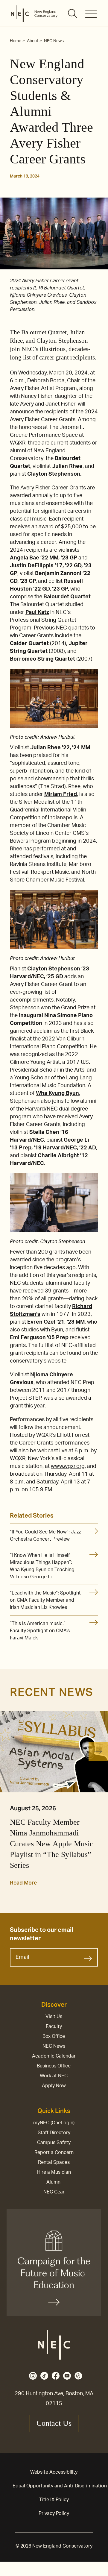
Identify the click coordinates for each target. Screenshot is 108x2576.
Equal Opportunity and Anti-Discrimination (60, 2486)
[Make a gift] (54, 2263)
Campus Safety (54, 2143)
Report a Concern (54, 2152)
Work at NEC (54, 2076)
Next (98, 1793)
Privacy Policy (54, 2513)
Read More (23, 1883)
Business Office (54, 2066)
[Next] (98, 1751)
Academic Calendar (54, 2056)
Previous (13, 1793)
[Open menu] (91, 14)
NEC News (54, 2046)
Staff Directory (54, 2133)
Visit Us (54, 2017)
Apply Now (54, 2086)
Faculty (54, 2026)
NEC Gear (54, 2192)
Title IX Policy (54, 2500)
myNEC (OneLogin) (54, 2123)
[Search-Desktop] (73, 14)
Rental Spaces (54, 2162)
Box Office (54, 2036)
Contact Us (54, 2423)
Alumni (54, 2182)
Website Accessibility (54, 2472)
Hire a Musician (54, 2172)
